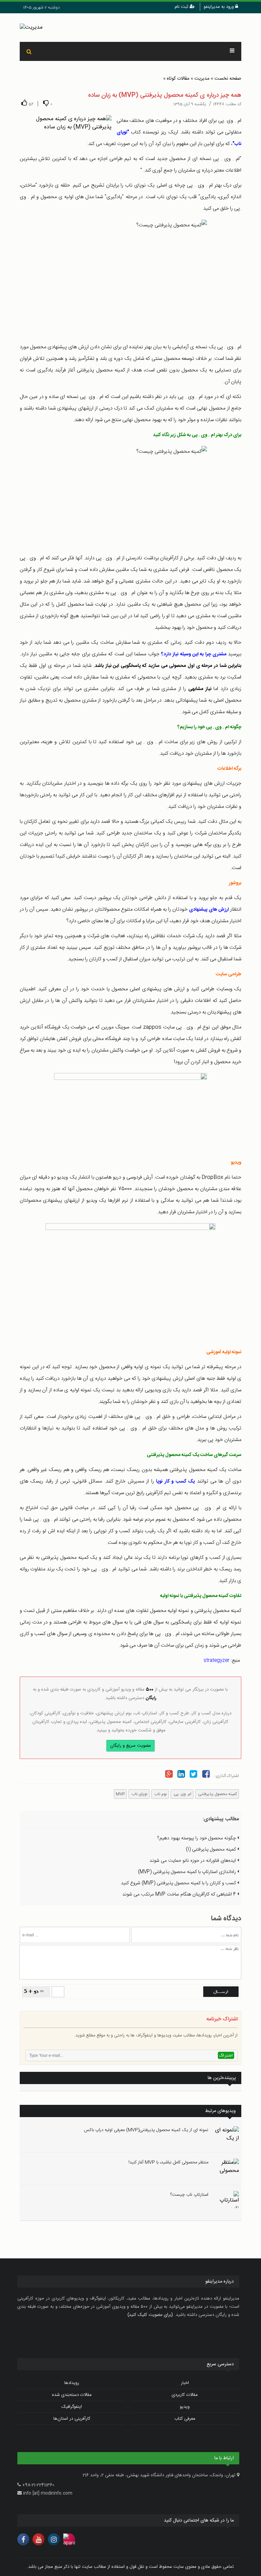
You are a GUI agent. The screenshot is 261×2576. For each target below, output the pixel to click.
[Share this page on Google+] (169, 1775)
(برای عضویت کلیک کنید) (150, 2315)
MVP (120, 1794)
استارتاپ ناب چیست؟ (189, 2195)
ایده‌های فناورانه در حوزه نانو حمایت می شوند (193, 1861)
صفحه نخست (228, 79)
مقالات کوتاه (178, 79)
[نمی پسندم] (46, 103)
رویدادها (72, 2383)
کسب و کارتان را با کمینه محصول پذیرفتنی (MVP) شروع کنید (179, 1883)
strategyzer (216, 1661)
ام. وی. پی (182, 1794)
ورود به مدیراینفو (219, 7)
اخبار (185, 2383)
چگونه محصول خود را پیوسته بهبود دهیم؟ (197, 1838)
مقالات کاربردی (185, 2395)
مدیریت (202, 79)
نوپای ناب (139, 1794)
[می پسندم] (24, 103)
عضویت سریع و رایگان (130, 1746)
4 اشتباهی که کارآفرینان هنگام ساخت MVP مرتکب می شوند (180, 1894)
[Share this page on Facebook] (206, 1775)
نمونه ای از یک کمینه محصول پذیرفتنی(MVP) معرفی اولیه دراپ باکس (146, 2130)
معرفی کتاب (185, 2419)
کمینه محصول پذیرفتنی (217, 1794)
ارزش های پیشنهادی (209, 910)
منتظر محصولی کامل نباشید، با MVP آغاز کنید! (168, 2162)
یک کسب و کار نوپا (175, 1482)
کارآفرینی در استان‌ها (72, 2419)
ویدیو (185, 2407)
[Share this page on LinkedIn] (181, 1775)
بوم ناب (160, 1794)
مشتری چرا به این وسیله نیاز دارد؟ (194, 654)
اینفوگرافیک (72, 2407)
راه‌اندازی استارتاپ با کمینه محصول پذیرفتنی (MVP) (188, 1872)
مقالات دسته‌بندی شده (72, 2395)
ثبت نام (182, 7)
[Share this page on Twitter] (193, 1775)
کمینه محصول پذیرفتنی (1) (212, 1850)
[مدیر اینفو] (131, 28)
